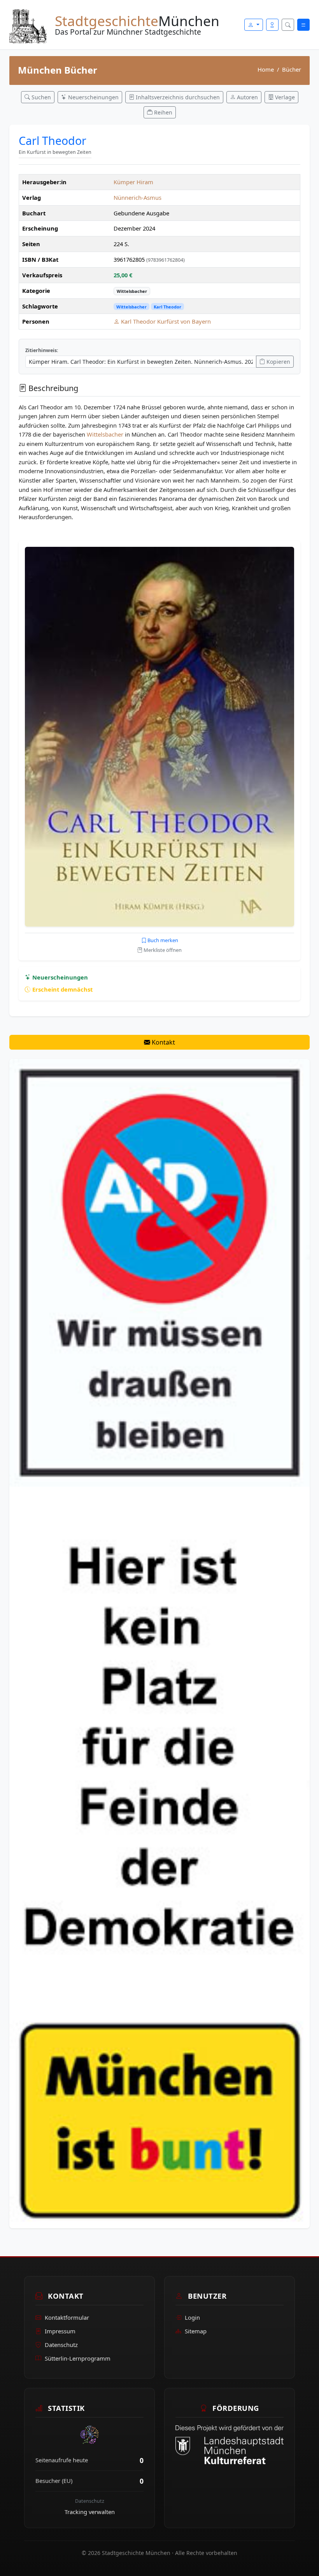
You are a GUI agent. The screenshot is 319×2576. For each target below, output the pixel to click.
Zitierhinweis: (42, 350)
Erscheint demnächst (62, 989)
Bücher (292, 69)
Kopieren (278, 362)
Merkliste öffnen (162, 950)
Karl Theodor (167, 307)
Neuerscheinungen (59, 977)
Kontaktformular (67, 2317)
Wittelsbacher (132, 291)
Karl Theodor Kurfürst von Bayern (165, 321)
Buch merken (162, 940)
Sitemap (196, 2331)
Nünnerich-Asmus (138, 197)
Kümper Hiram (133, 182)
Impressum (60, 2331)
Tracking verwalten (90, 2512)
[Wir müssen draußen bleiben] (159, 1643)
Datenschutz (61, 2345)
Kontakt (163, 1042)
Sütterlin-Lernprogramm (78, 2358)
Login (192, 2317)
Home (266, 69)
